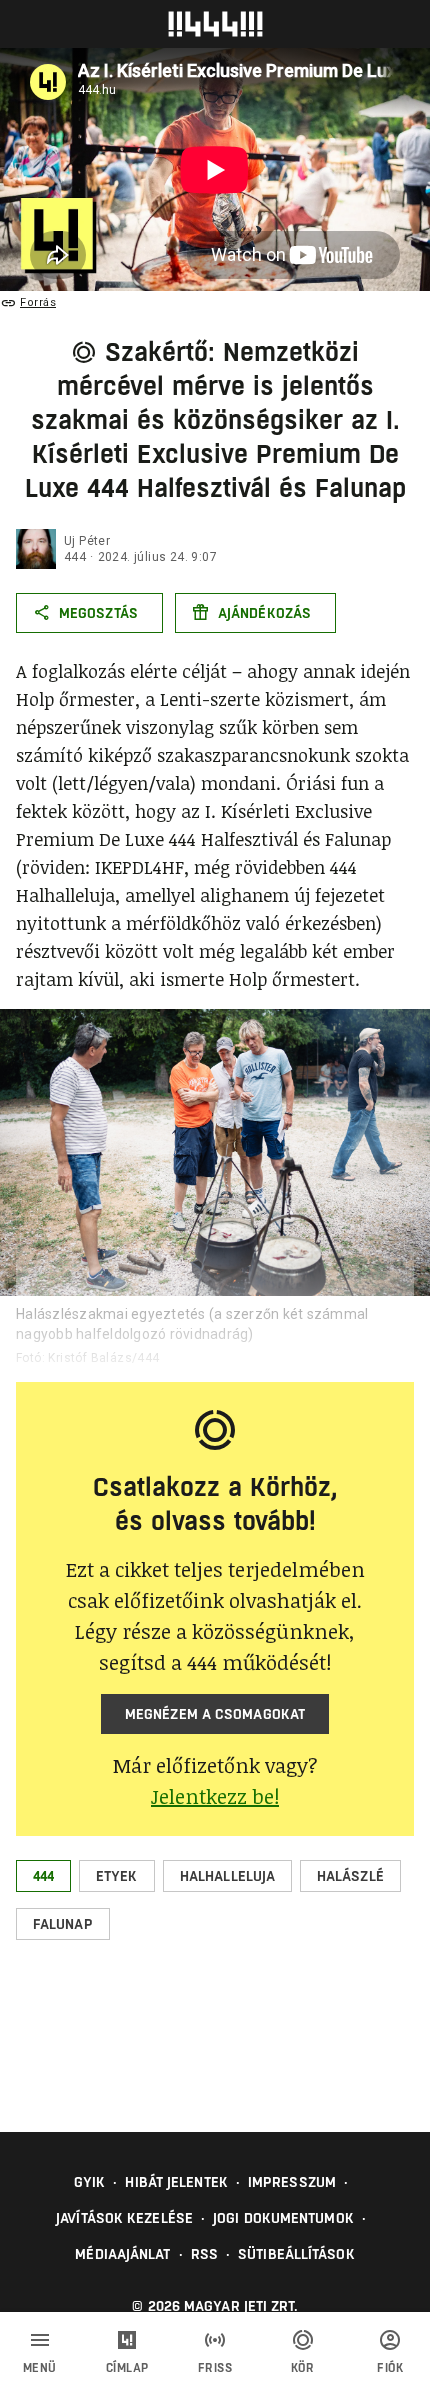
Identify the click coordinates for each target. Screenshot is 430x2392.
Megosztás (98, 613)
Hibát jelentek (176, 2182)
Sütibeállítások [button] (296, 2254)
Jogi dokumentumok (283, 2218)
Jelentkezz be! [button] (215, 1796)
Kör (303, 2368)
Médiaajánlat (122, 2254)
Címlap (127, 2368)
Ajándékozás (264, 613)
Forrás (38, 302)
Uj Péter (87, 541)
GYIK (89, 2182)
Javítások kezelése (124, 2218)
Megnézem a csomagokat (215, 1714)
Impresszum (292, 2182)
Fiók (390, 2368)
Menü (40, 2368)
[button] (43, 1876)
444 (75, 557)
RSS (204, 2254)
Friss (215, 2368)
